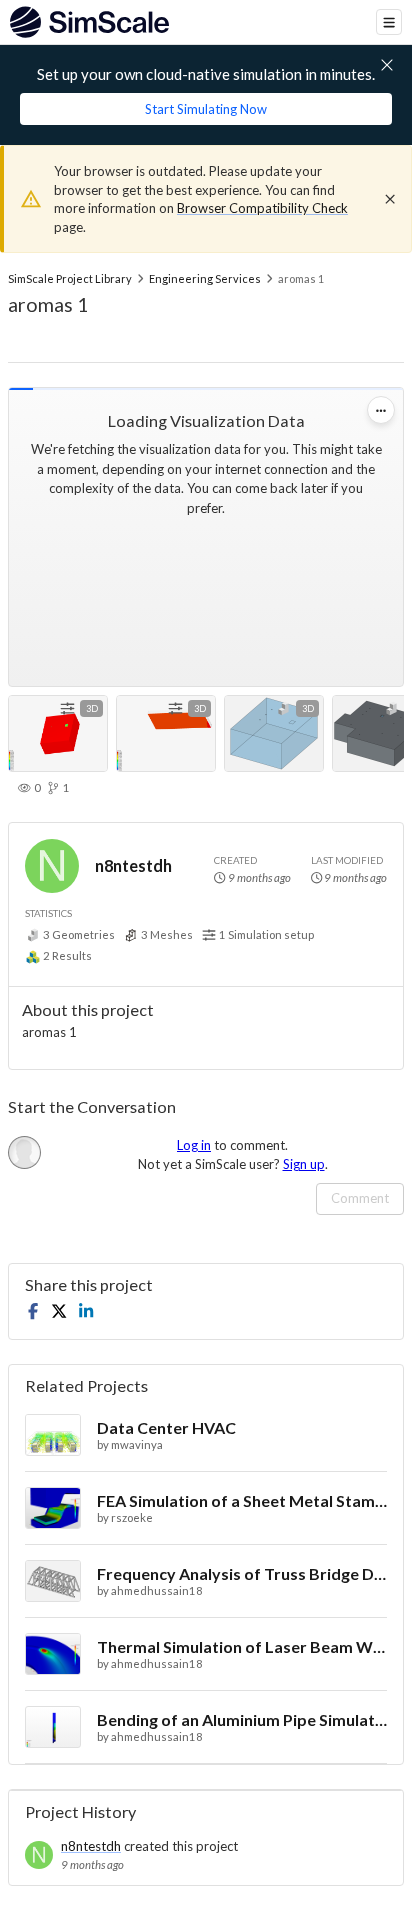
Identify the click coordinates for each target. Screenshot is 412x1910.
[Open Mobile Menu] (389, 22)
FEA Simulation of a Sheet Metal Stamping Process (242, 1500)
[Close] (390, 199)
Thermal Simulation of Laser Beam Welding (242, 1646)
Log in (194, 1145)
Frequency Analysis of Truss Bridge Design (242, 1573)
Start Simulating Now (206, 109)
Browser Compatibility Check (262, 208)
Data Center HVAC (166, 1427)
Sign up (304, 1164)
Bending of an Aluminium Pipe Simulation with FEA (242, 1719)
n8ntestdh (133, 865)
